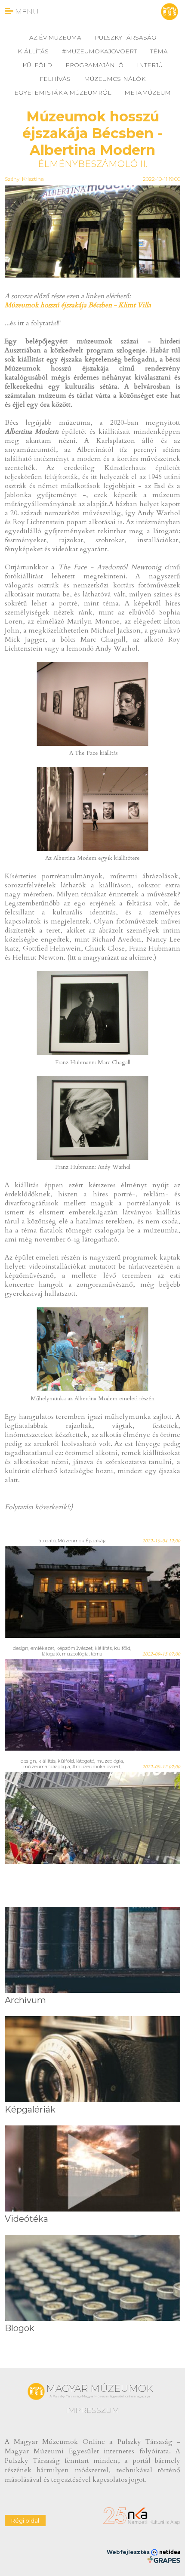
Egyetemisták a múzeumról (63, 93)
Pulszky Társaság (125, 37)
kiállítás (33, 51)
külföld (37, 65)
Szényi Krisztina (24, 179)
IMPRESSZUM (92, 2410)
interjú (150, 65)
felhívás (55, 79)
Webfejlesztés (129, 2552)
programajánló (94, 65)
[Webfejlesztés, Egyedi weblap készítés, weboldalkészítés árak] (164, 2560)
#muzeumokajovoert (99, 51)
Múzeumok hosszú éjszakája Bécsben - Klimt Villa (78, 305)
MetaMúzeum (148, 93)
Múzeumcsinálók (115, 79)
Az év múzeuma (55, 37)
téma (159, 51)
